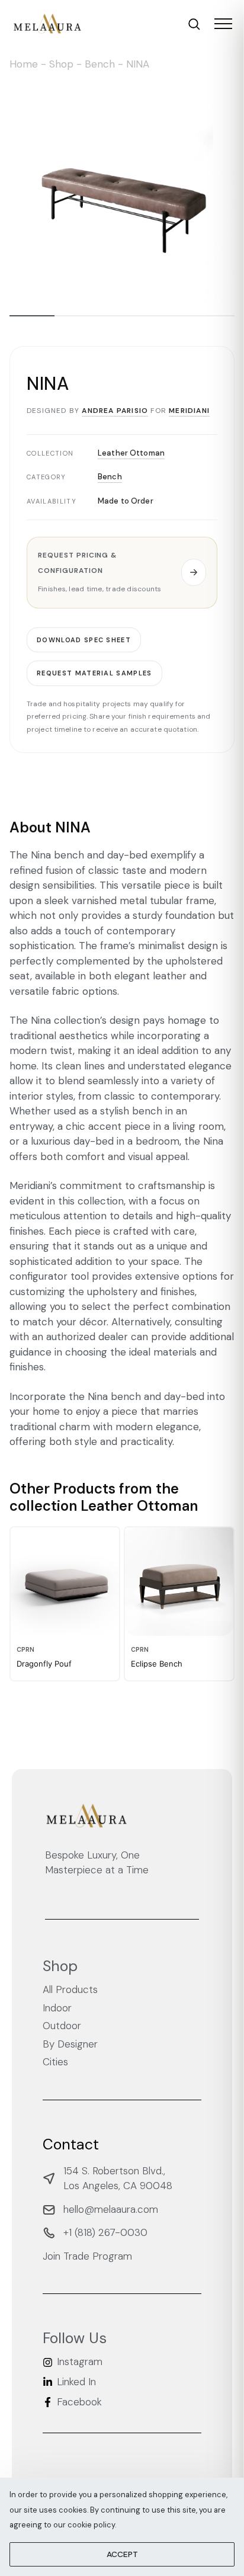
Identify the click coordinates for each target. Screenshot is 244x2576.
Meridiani (189, 411)
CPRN (25, 1650)
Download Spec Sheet (84, 639)
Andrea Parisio (115, 411)
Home (24, 64)
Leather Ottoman (131, 452)
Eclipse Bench (157, 1664)
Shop (61, 64)
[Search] (194, 24)
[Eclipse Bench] (179, 1582)
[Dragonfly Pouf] (65, 1582)
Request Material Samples (94, 673)
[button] (122, 573)
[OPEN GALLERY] (122, 191)
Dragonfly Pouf (44, 1664)
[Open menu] (223, 24)
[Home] (47, 24)
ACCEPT (122, 2554)
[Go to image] (32, 316)
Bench (100, 64)
